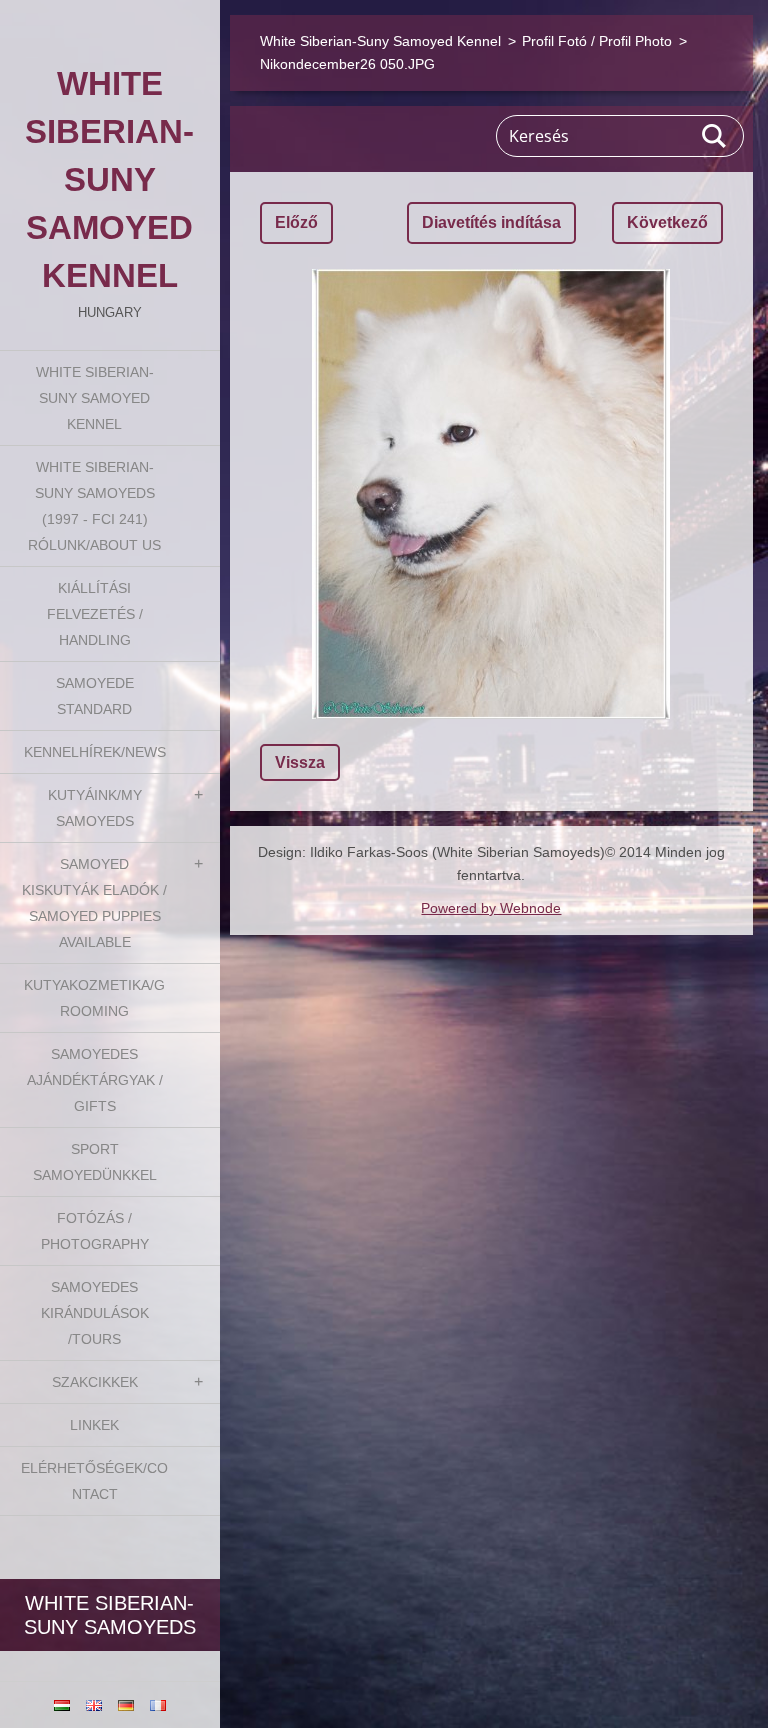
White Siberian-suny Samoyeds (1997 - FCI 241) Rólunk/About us (94, 506)
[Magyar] (62, 1705)
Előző (296, 222)
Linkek (94, 1425)
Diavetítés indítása (491, 222)
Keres (715, 136)
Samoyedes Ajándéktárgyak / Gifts (95, 1080)
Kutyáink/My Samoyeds (95, 808)
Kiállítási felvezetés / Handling (95, 614)
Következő (667, 222)
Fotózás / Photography (95, 1231)
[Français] (158, 1705)
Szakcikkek (95, 1382)
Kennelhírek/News (95, 752)
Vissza (300, 762)
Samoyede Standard (95, 696)
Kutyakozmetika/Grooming (94, 998)
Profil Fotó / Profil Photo (597, 41)
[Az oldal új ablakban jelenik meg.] (491, 494)
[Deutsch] (126, 1705)
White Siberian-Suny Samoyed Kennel (95, 398)
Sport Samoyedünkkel (95, 1162)
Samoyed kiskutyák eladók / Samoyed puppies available (94, 903)
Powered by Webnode (491, 908)
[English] (94, 1705)
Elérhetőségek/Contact (94, 1481)
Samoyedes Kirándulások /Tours (95, 1313)
